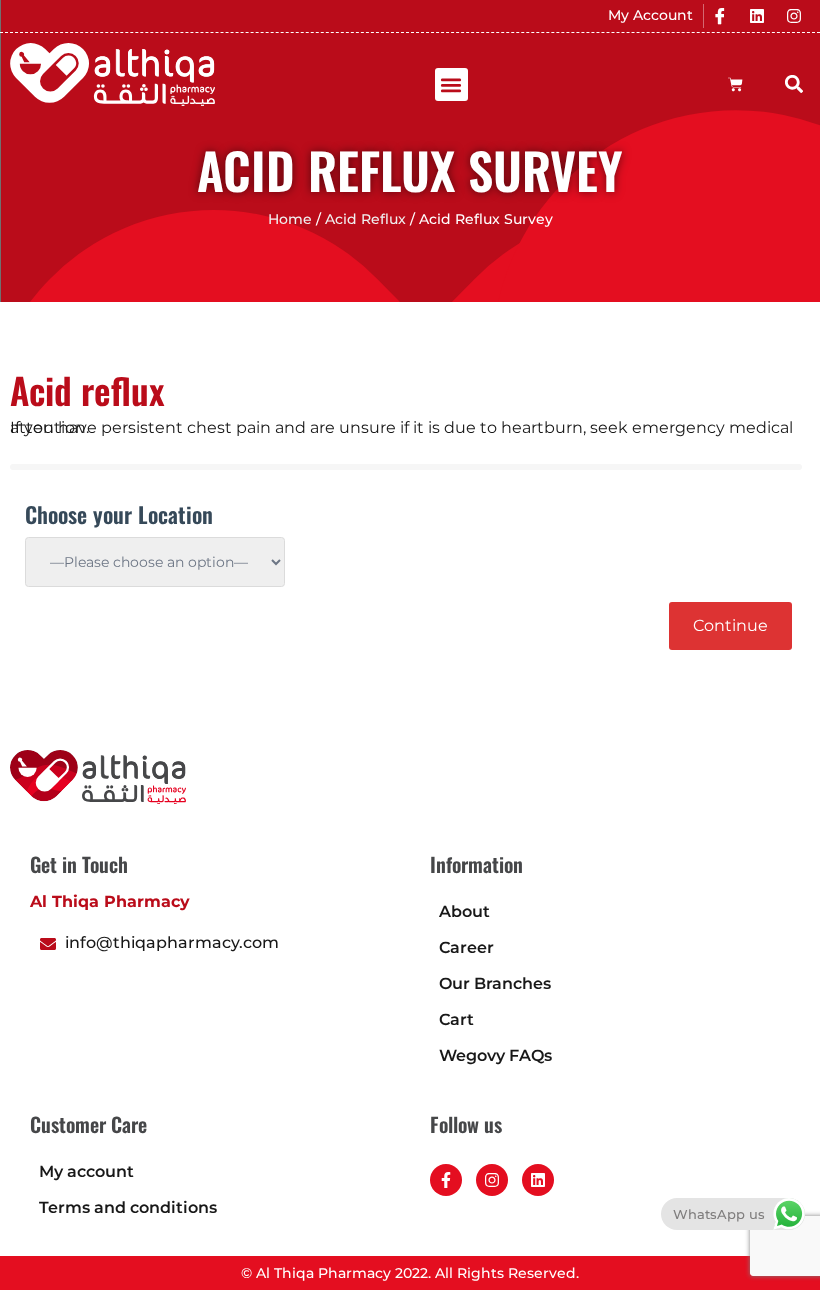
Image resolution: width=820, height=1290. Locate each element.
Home (290, 219)
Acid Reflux (365, 219)
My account (86, 1171)
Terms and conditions (128, 1207)
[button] (451, 84)
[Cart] (735, 84)
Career (466, 947)
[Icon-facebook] (720, 16)
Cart (456, 1019)
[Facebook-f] (446, 1180)
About (464, 911)
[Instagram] (794, 16)
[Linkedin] (757, 16)
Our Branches (495, 983)
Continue (730, 625)
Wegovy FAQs (495, 1055)
